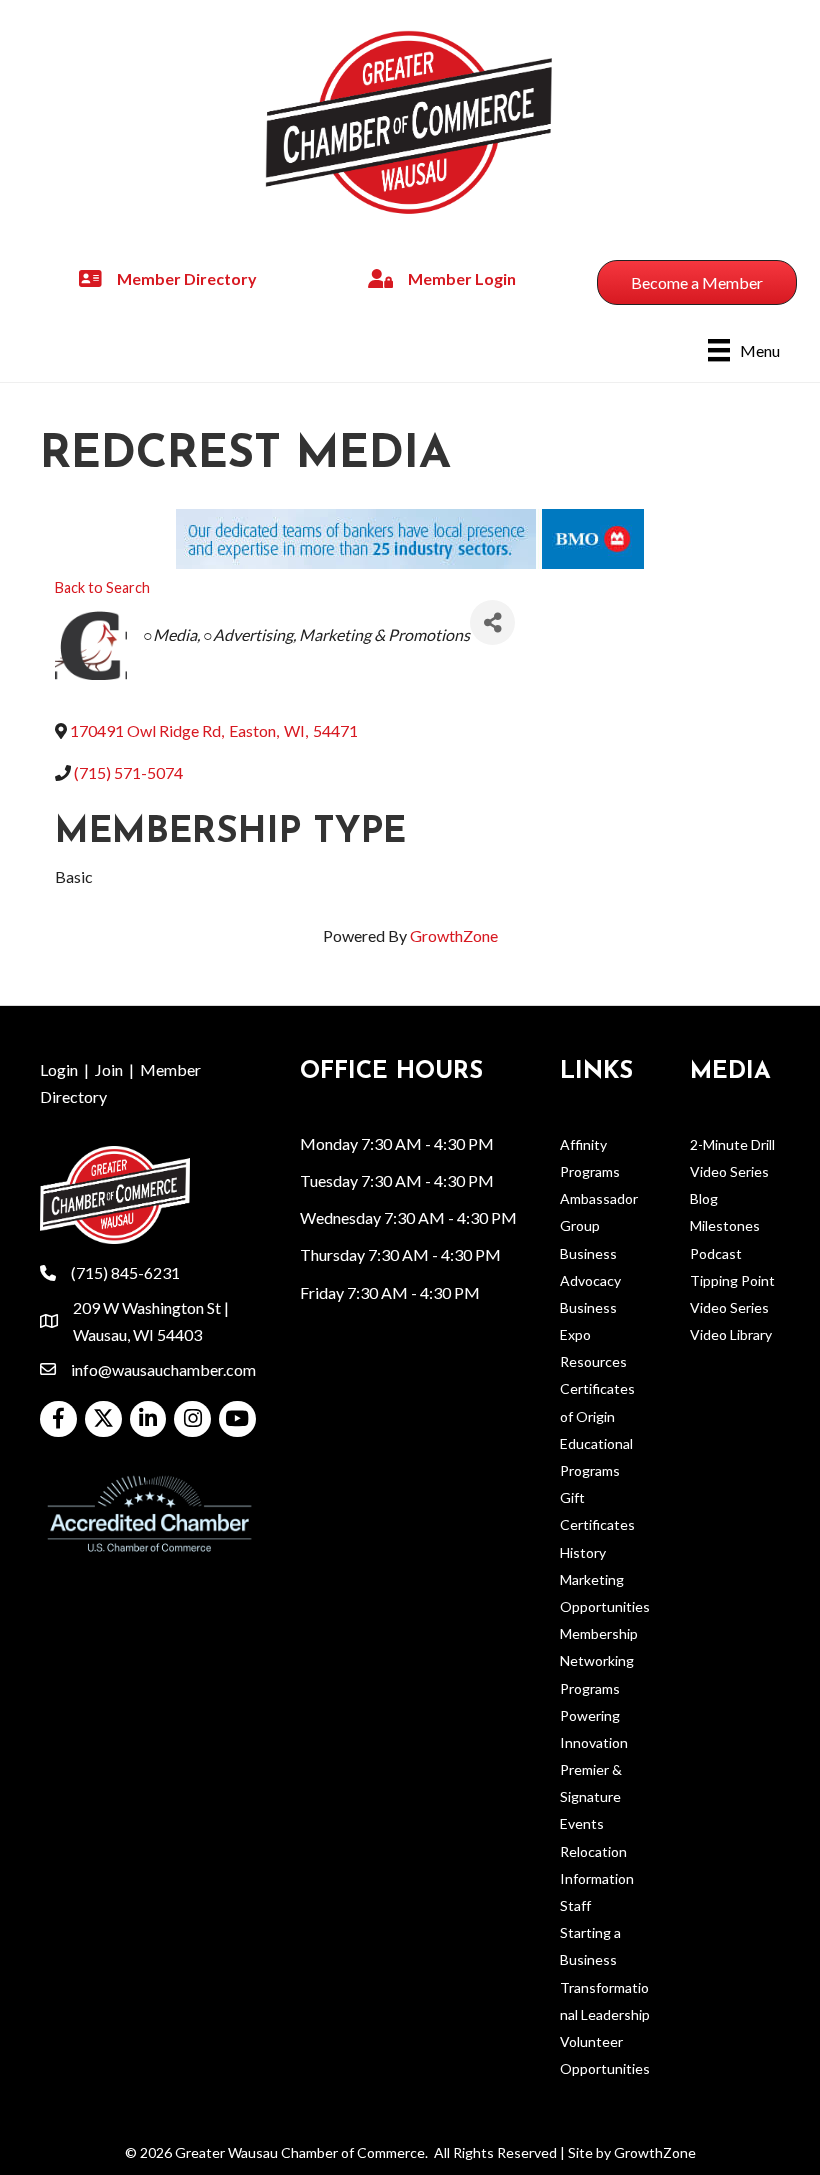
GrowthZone (454, 935)
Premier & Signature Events (591, 1796)
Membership (599, 1633)
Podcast (716, 1253)
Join (109, 1069)
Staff (575, 1905)
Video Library (731, 1334)
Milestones (725, 1225)
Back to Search (102, 587)
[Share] (492, 622)
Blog (704, 1198)
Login (59, 1069)
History (583, 1552)
